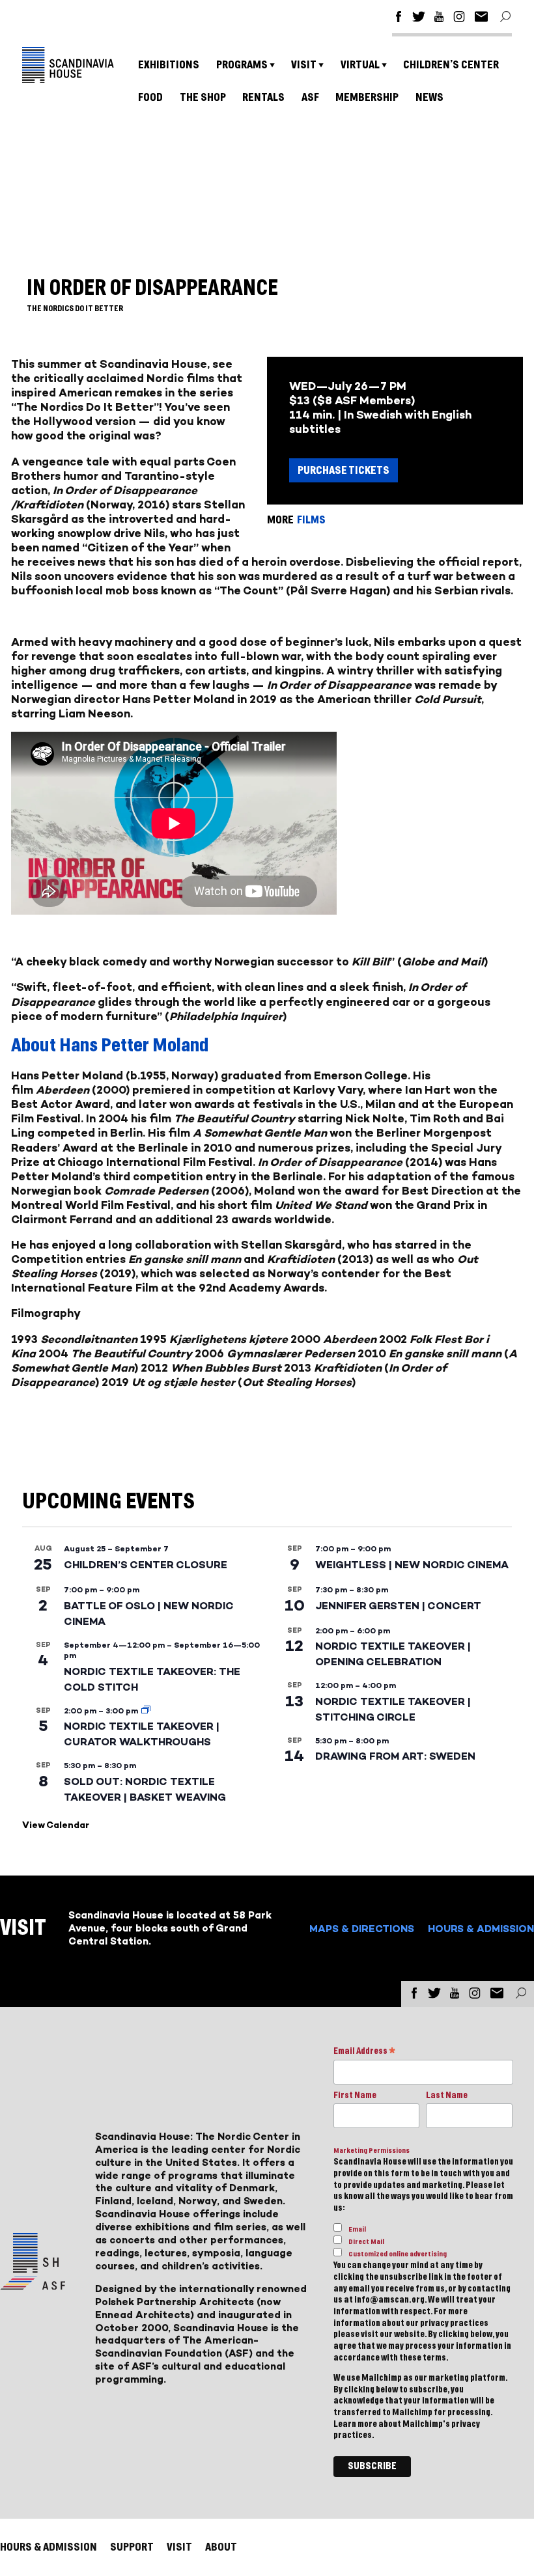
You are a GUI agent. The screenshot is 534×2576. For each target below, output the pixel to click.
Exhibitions (169, 65)
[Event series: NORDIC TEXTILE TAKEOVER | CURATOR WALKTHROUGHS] (146, 1711)
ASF (310, 97)
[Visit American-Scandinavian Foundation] (33, 2285)
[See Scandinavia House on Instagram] (459, 19)
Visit (304, 65)
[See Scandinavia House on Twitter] (419, 19)
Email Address (364, 2052)
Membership (367, 97)
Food (150, 97)
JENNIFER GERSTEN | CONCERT (398, 1606)
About (221, 2547)
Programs (242, 65)
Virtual (360, 65)
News (429, 97)
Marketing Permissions (372, 2151)
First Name (355, 2096)
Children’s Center (451, 65)
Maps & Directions (362, 1929)
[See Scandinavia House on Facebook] (399, 19)
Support (132, 2547)
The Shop (203, 97)
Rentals (263, 97)
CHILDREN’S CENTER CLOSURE (146, 1565)
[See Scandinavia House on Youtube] (439, 19)
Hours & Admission (481, 1929)
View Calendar (56, 1825)
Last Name (447, 2096)
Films (311, 520)
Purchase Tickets (344, 470)
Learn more (355, 2424)
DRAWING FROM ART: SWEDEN (395, 1756)
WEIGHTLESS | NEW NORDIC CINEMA (412, 1565)
